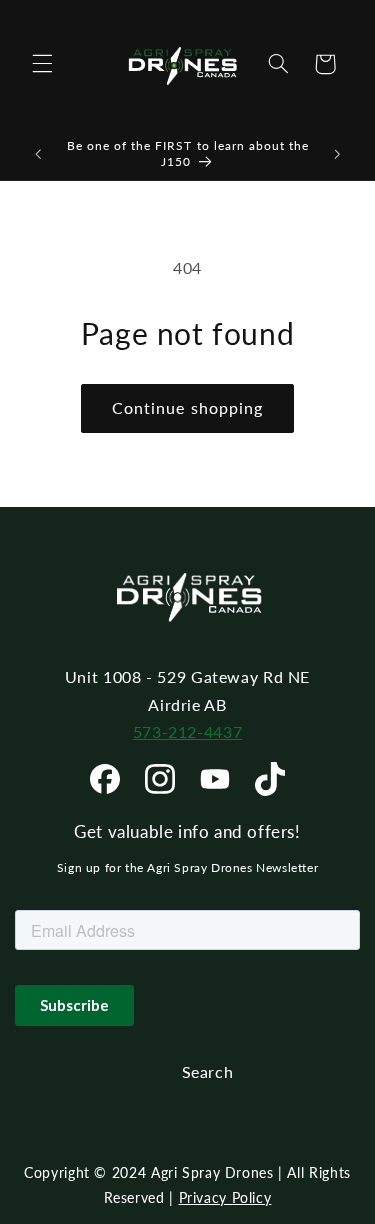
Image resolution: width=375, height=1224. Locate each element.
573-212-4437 (188, 731)
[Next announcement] (337, 154)
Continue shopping (187, 407)
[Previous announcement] (38, 154)
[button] (42, 64)
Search (208, 1071)
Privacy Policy (225, 1197)
